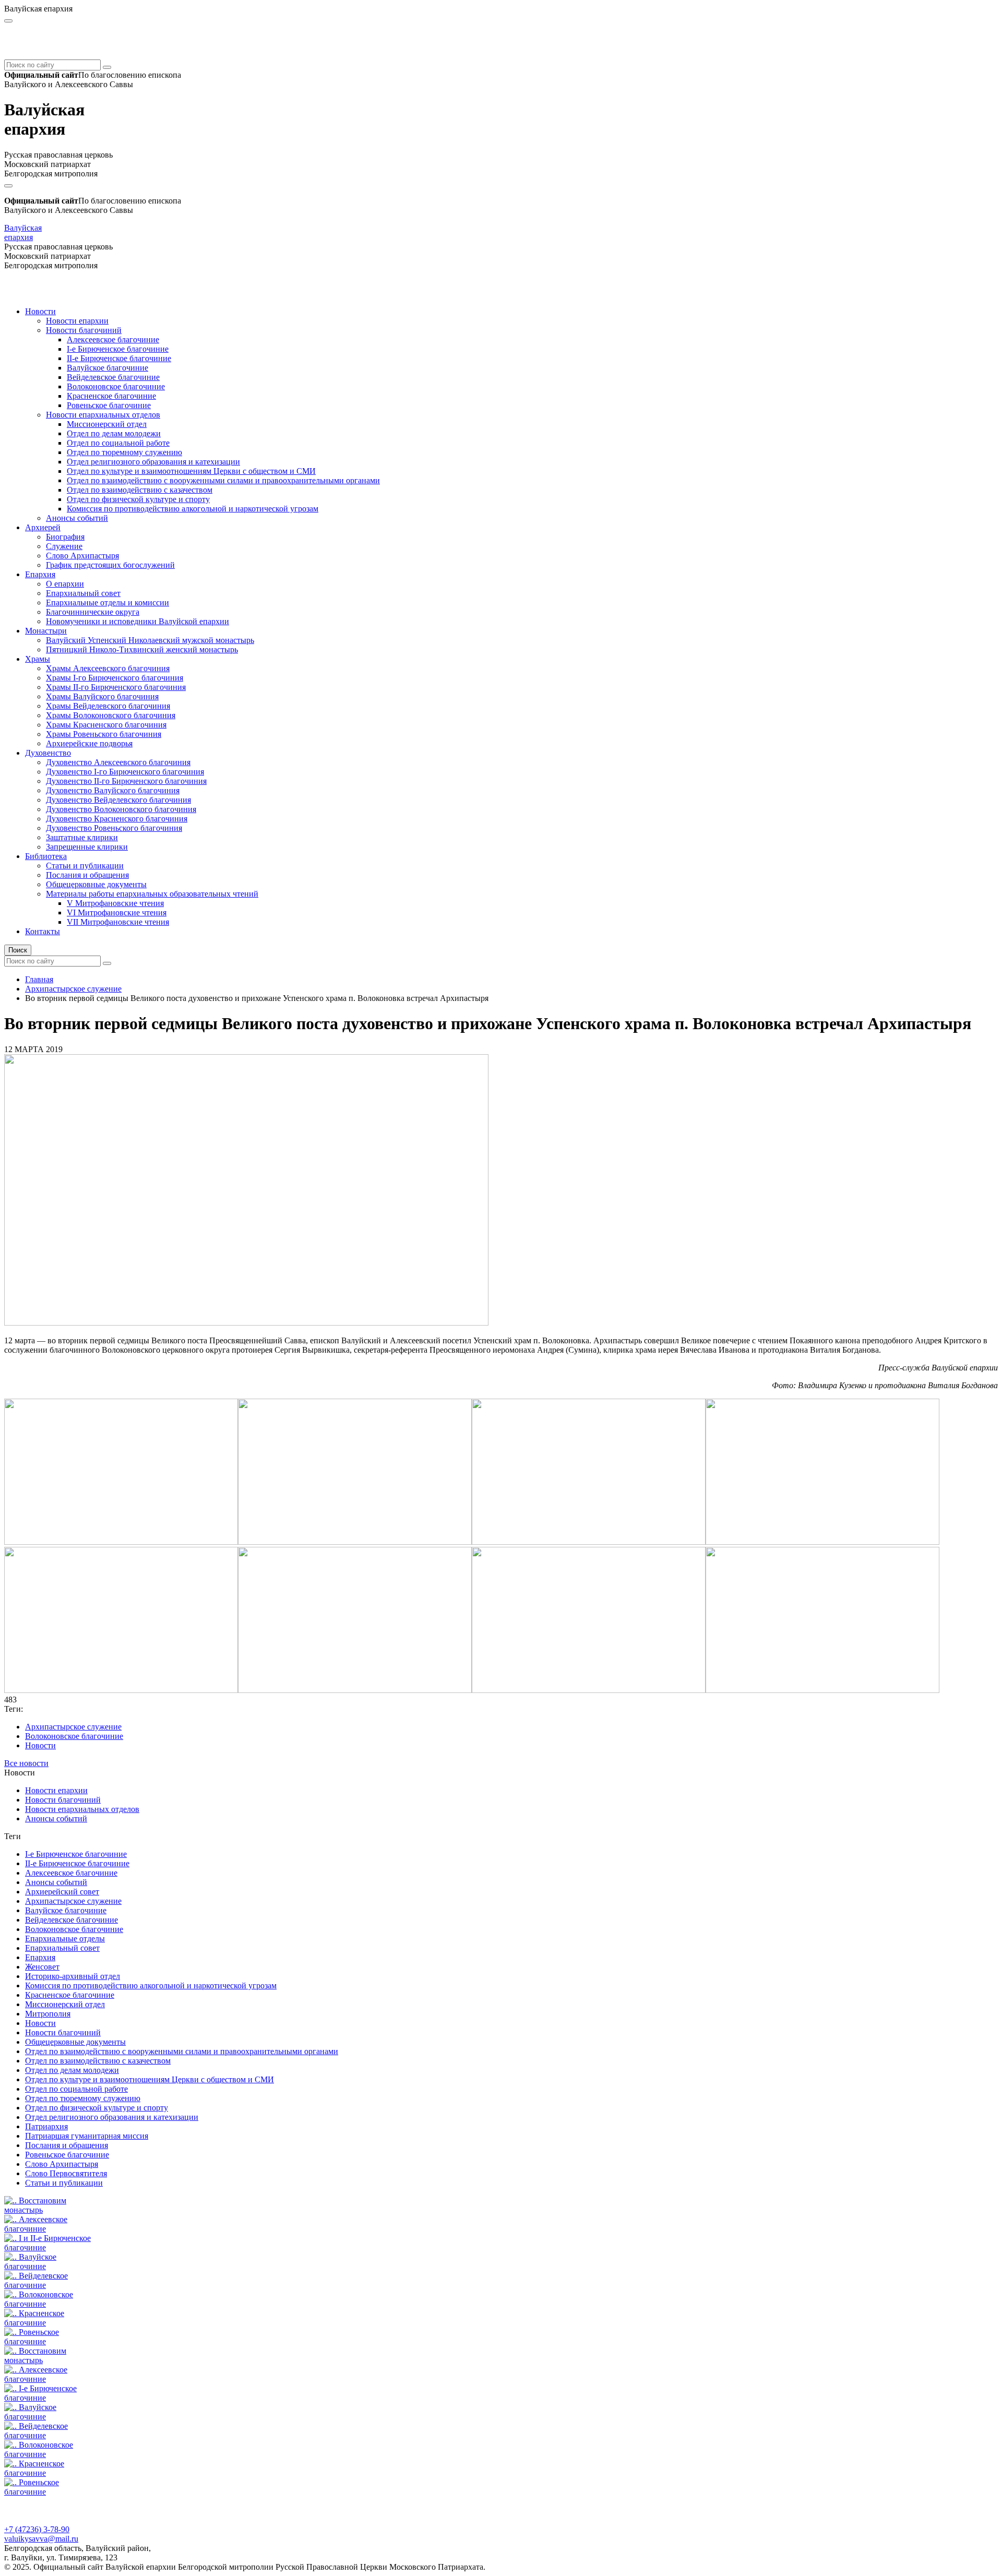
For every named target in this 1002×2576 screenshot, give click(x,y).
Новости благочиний (84, 330)
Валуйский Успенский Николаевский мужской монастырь (150, 640)
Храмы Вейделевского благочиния (108, 706)
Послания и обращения (87, 875)
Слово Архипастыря (82, 556)
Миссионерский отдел (107, 424)
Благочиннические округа (93, 612)
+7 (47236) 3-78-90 (37, 2529)
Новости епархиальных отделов (103, 415)
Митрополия (48, 2014)
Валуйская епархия (23, 232)
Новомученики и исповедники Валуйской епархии (138, 621)
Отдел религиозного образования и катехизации (153, 462)
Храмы (38, 659)
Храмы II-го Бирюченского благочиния (116, 687)
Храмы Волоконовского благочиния (111, 715)
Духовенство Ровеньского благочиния (114, 828)
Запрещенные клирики (87, 847)
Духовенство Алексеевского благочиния (118, 762)
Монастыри (46, 631)
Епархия (40, 574)
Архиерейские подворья (89, 743)
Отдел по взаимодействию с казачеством (140, 490)
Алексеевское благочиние (113, 339)
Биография (65, 537)
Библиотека (46, 856)
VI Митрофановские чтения (117, 913)
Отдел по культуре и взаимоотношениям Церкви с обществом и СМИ (191, 471)
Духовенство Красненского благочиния (117, 819)
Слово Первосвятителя (66, 2173)
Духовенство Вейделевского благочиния (118, 800)
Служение (64, 546)
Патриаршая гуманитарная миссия (87, 2136)
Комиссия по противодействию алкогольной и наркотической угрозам (193, 509)
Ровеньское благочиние (109, 405)
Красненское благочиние (111, 396)
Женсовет (42, 1967)
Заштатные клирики (82, 837)
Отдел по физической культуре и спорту (138, 499)
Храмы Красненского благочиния (106, 725)
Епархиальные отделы (65, 1939)
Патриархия (46, 2126)
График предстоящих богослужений (110, 565)
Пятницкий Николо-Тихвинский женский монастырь (142, 649)
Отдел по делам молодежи (114, 433)
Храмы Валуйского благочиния (102, 696)
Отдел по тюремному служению (124, 452)
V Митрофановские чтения (115, 903)
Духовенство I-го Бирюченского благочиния (125, 772)
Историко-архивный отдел (73, 1976)
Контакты (43, 931)
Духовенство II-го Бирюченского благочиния (126, 781)
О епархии (65, 584)
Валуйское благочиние (108, 368)
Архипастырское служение (73, 989)
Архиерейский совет (62, 1892)
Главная (39, 979)
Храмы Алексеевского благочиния (108, 668)
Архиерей (43, 527)
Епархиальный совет (83, 593)
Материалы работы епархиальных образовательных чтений (152, 894)
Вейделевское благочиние (113, 377)
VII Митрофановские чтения (118, 922)
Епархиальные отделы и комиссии (108, 603)
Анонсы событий (77, 518)
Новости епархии (77, 321)
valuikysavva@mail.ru (41, 2539)
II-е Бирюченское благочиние (119, 358)
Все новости (26, 1763)
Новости (40, 311)
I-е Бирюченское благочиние (118, 349)
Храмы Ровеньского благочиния (104, 734)
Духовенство (48, 753)
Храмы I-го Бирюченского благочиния (115, 678)
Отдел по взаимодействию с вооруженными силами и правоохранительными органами (223, 480)
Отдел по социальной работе (118, 443)
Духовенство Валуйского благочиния (113, 790)
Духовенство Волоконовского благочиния (121, 809)
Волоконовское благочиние (116, 386)
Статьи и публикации (85, 866)
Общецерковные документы (96, 884)
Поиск (18, 950)
